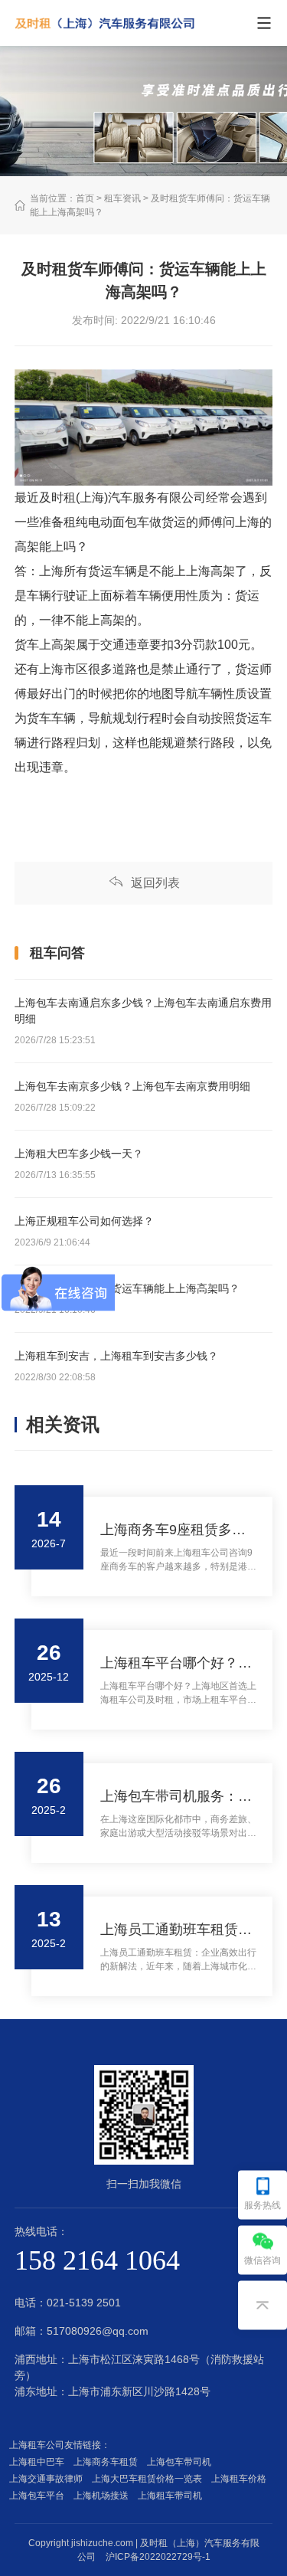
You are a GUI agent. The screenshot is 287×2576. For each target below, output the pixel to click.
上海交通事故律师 (48, 2479)
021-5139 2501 (84, 2303)
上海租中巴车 (39, 2462)
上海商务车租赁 (108, 2462)
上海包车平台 (39, 2496)
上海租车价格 (241, 2479)
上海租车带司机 (172, 2496)
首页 (85, 198)
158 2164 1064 (97, 2260)
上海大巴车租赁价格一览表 (149, 2479)
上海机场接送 (103, 2496)
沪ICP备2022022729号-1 (158, 2557)
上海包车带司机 (181, 2462)
